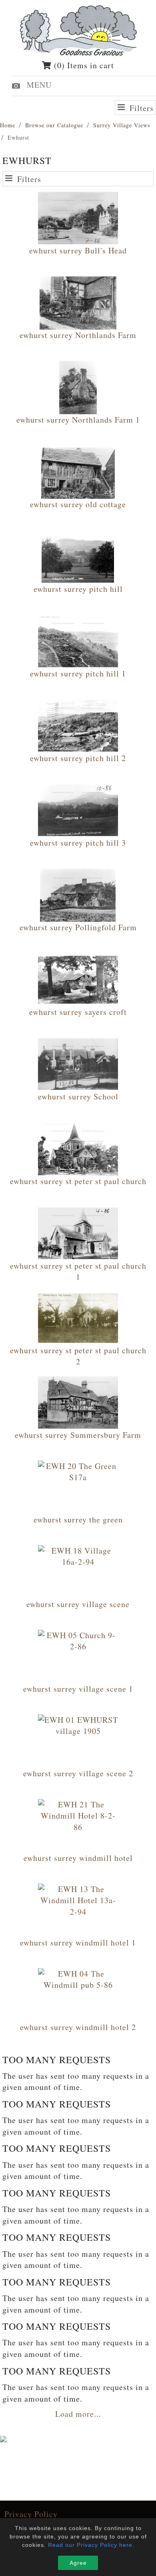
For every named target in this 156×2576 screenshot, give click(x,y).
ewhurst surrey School (78, 1096)
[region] (78, 2513)
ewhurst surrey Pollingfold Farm (78, 927)
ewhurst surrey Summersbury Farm (78, 1435)
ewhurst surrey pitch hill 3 (78, 843)
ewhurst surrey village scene (78, 1604)
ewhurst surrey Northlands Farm (78, 335)
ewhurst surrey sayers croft (78, 1012)
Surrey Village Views (122, 125)
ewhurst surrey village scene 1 (78, 1689)
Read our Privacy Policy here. (91, 2545)
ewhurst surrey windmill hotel (78, 1858)
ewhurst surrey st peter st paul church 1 (78, 1271)
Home (8, 125)
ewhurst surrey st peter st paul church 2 (78, 1356)
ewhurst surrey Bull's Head (78, 250)
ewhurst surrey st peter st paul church (78, 1181)
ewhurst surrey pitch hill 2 (78, 758)
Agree (78, 2563)
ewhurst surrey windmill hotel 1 (78, 1942)
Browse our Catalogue (54, 125)
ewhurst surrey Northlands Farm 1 (78, 420)
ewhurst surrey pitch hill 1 (78, 673)
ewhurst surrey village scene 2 (78, 1773)
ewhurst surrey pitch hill (78, 589)
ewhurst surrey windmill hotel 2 (78, 2027)
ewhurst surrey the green (78, 1519)
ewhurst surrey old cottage (78, 504)
